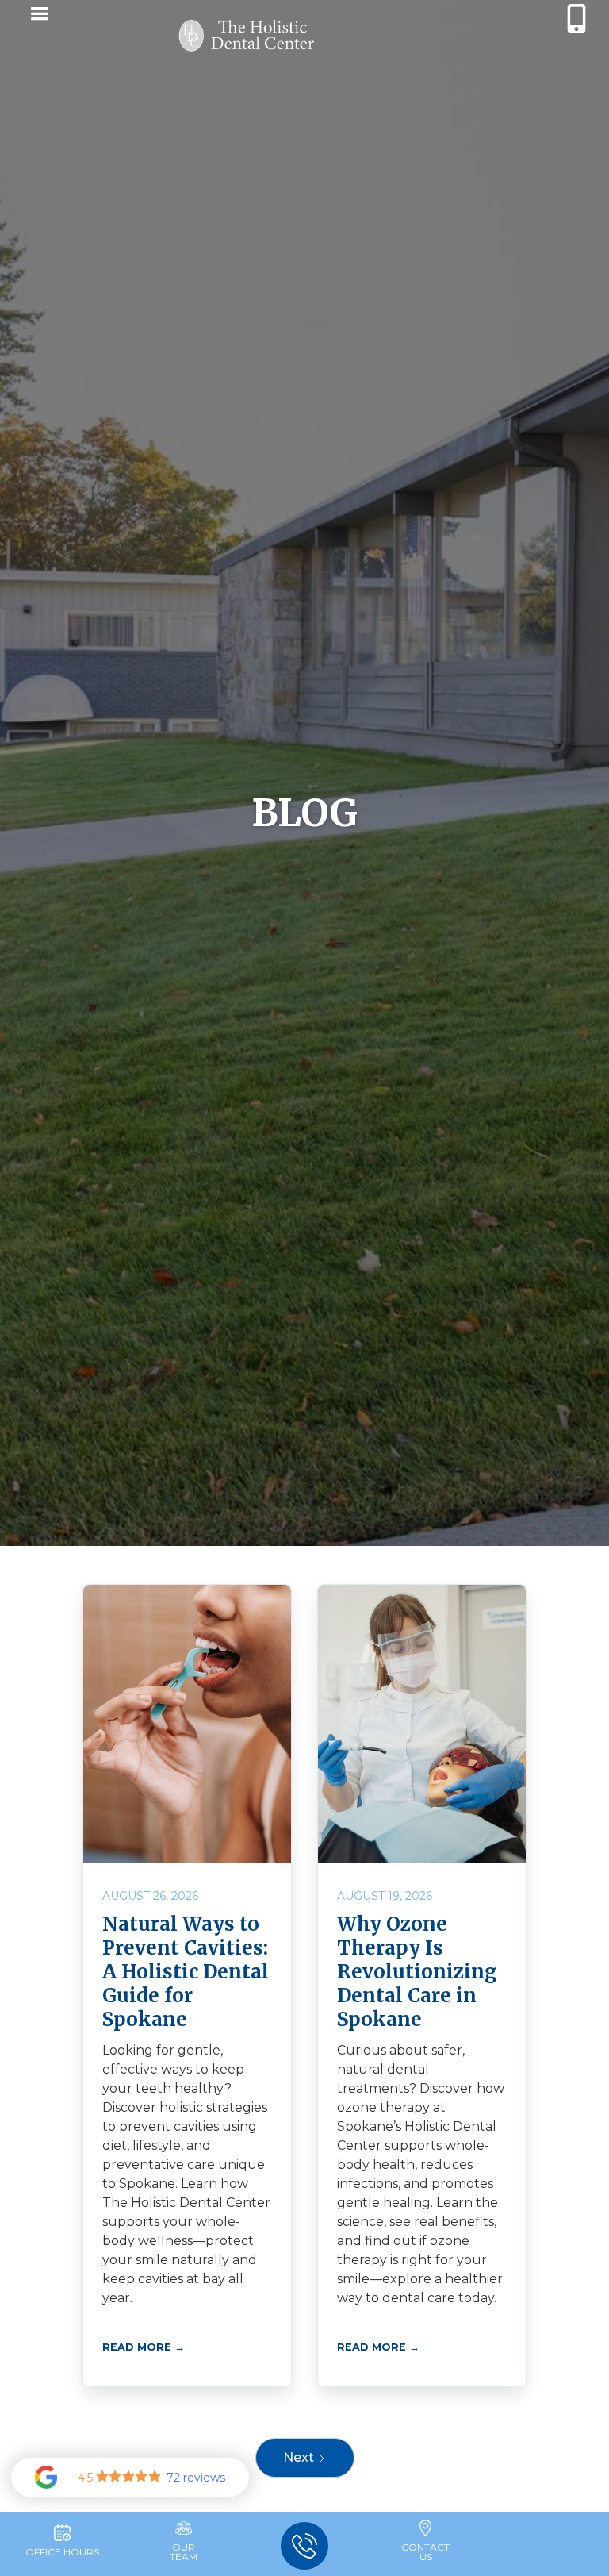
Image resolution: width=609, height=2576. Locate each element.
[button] (36, 16)
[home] (247, 36)
